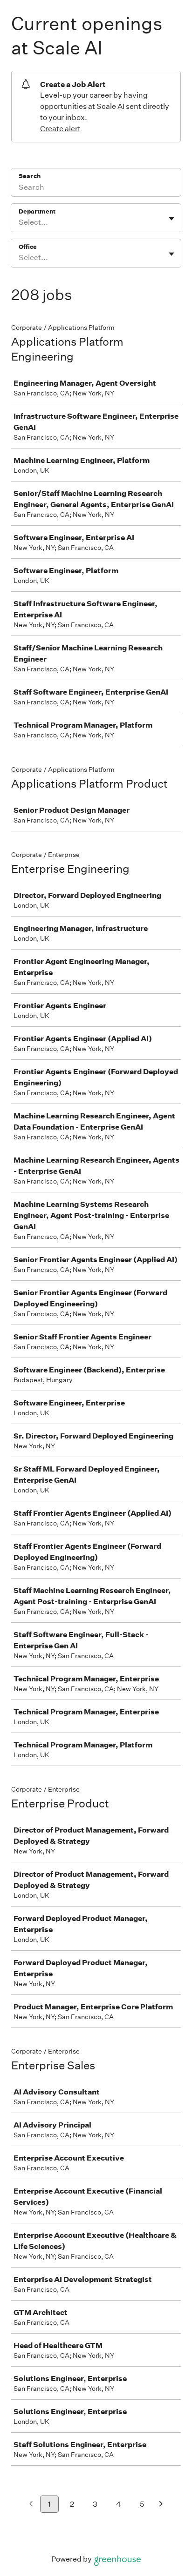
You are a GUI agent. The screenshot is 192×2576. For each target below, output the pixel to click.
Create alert (60, 129)
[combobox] (19, 222)
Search (30, 176)
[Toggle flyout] (171, 219)
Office (28, 247)
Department (37, 211)
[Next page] (161, 2505)
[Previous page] (31, 2505)
